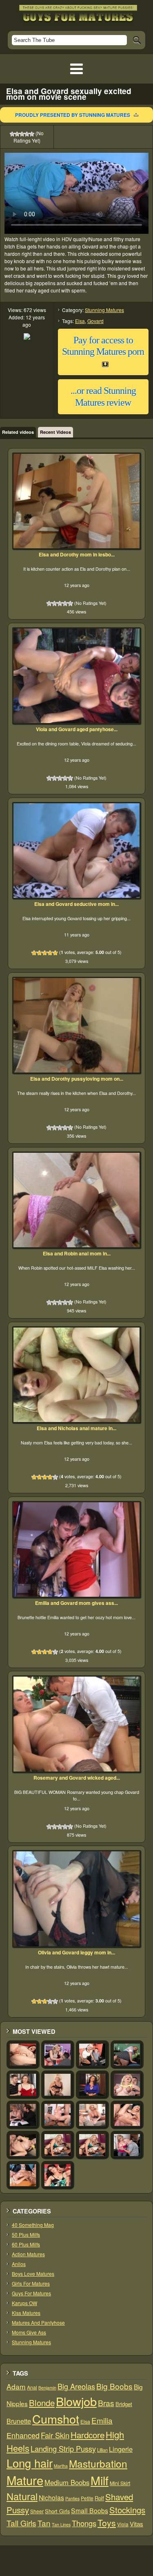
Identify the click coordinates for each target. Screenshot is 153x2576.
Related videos (18, 432)
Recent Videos (55, 432)
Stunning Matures (104, 310)
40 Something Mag (33, 2225)
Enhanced (23, 2435)
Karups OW (24, 2303)
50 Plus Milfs (26, 2234)
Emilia (102, 2420)
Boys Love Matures (33, 2274)
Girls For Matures (31, 2283)
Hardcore (88, 2435)
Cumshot (56, 2419)
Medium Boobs (67, 2482)
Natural (22, 2496)
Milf (100, 2480)
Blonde (42, 2403)
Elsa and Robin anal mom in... (77, 1253)
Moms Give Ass (29, 2332)
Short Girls (57, 2511)
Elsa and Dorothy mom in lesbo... (77, 554)
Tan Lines (61, 2524)
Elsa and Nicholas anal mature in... (76, 1428)
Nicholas (51, 2497)
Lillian (102, 2450)
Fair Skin (55, 2435)
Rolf (99, 2498)
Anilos (19, 2264)
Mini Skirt (120, 2483)
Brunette (19, 2421)
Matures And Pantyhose (38, 2322)
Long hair (30, 2463)
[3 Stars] (22, 134)
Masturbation (98, 2463)
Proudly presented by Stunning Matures (73, 115)
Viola (123, 2524)
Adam (16, 2386)
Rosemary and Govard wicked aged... (77, 1778)
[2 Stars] (17, 134)
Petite (87, 2498)
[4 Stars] (27, 134)
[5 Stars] (32, 134)
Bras (106, 2403)
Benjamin (47, 2388)
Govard (95, 321)
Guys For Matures (31, 2293)
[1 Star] (12, 134)
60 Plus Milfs (26, 2244)
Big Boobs (114, 2386)
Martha (61, 2466)
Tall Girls (21, 2523)
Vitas (136, 2524)
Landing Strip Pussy (63, 2449)
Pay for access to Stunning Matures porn (103, 346)
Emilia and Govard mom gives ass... (76, 1603)
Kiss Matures (26, 2313)
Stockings (127, 2510)
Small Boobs (90, 2510)
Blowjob (76, 2401)
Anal (32, 2387)
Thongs (84, 2523)
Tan (44, 2523)
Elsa (80, 321)
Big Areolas (76, 2386)
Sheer (37, 2511)
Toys (107, 2523)
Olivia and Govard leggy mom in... (76, 1952)
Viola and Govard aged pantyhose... (77, 729)
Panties (72, 2498)
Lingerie (121, 2449)
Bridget (124, 2404)
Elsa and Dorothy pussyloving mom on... (77, 1079)
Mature (25, 2480)
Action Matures (28, 2254)
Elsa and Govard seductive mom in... (76, 904)
